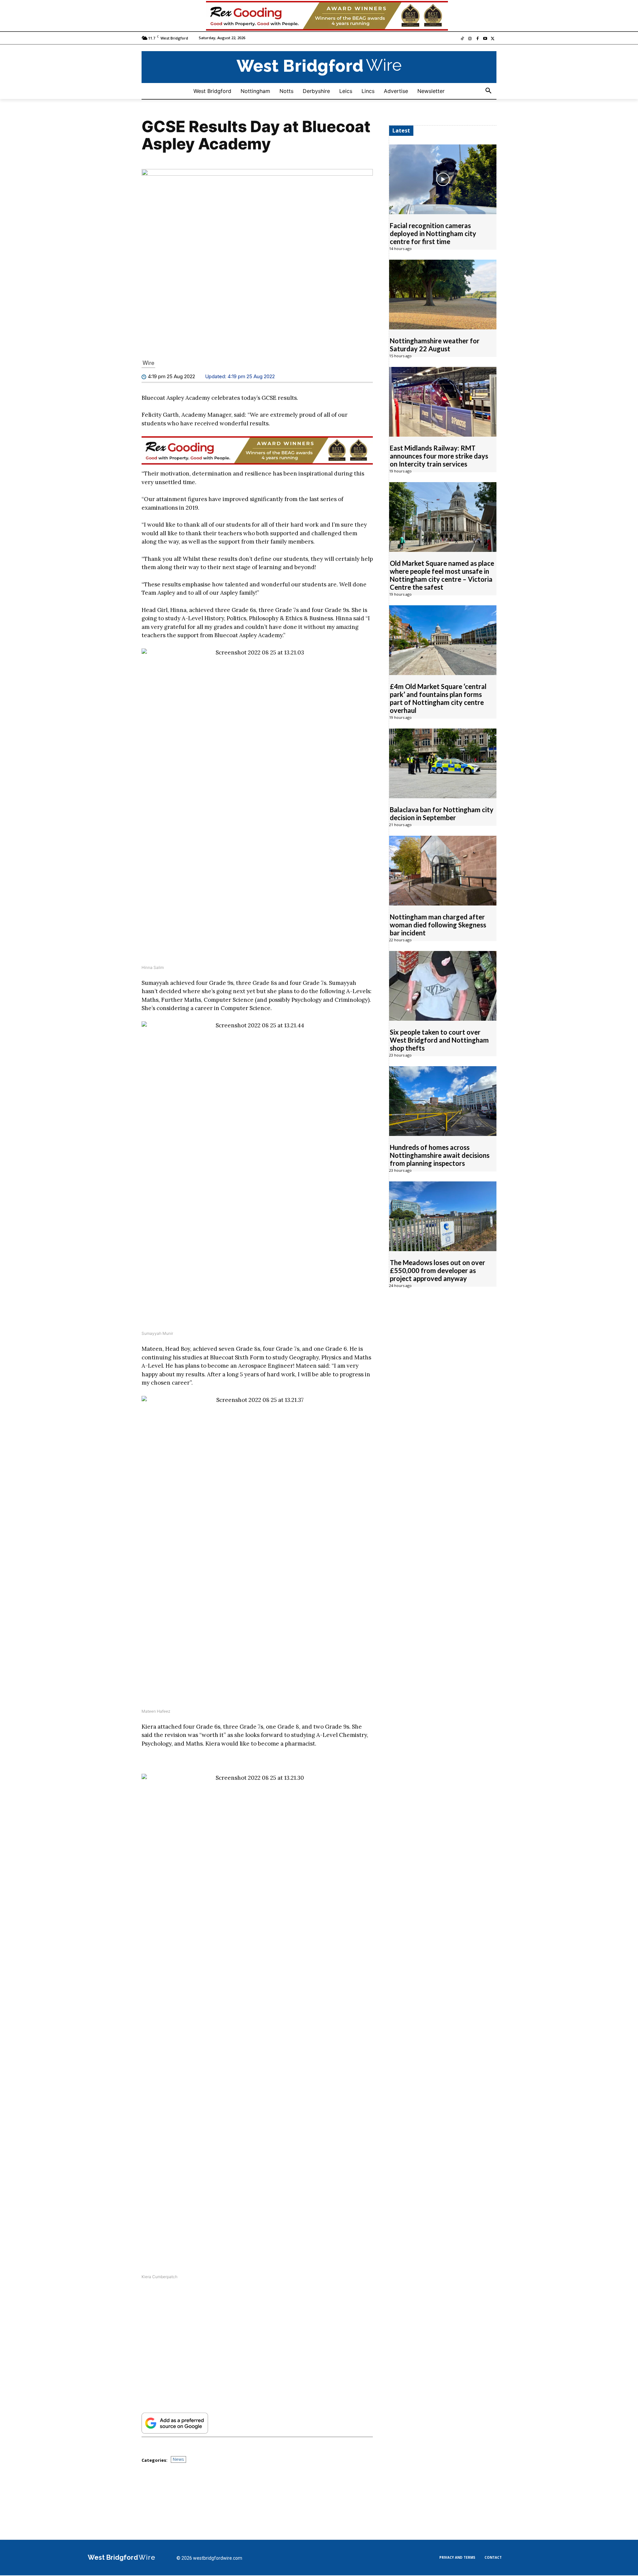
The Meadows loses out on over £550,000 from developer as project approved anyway (437, 1271)
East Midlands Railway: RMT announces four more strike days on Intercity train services (439, 456)
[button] (488, 91)
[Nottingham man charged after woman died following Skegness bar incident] (443, 871)
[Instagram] (470, 39)
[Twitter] (493, 39)
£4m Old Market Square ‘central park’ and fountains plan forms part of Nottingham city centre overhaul (438, 699)
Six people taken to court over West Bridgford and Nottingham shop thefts (439, 1040)
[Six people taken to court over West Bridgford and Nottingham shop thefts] (443, 986)
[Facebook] (478, 39)
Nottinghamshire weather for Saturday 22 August (435, 345)
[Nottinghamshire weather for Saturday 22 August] (443, 295)
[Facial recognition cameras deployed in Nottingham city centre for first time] (443, 180)
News (178, 2460)
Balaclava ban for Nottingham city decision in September (442, 814)
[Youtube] (485, 39)
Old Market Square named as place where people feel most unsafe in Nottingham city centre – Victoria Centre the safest (442, 575)
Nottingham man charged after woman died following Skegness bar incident (438, 925)
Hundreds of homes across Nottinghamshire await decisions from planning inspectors (440, 1156)
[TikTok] (462, 39)
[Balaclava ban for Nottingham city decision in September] (443, 764)
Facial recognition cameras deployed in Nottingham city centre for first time (433, 234)
